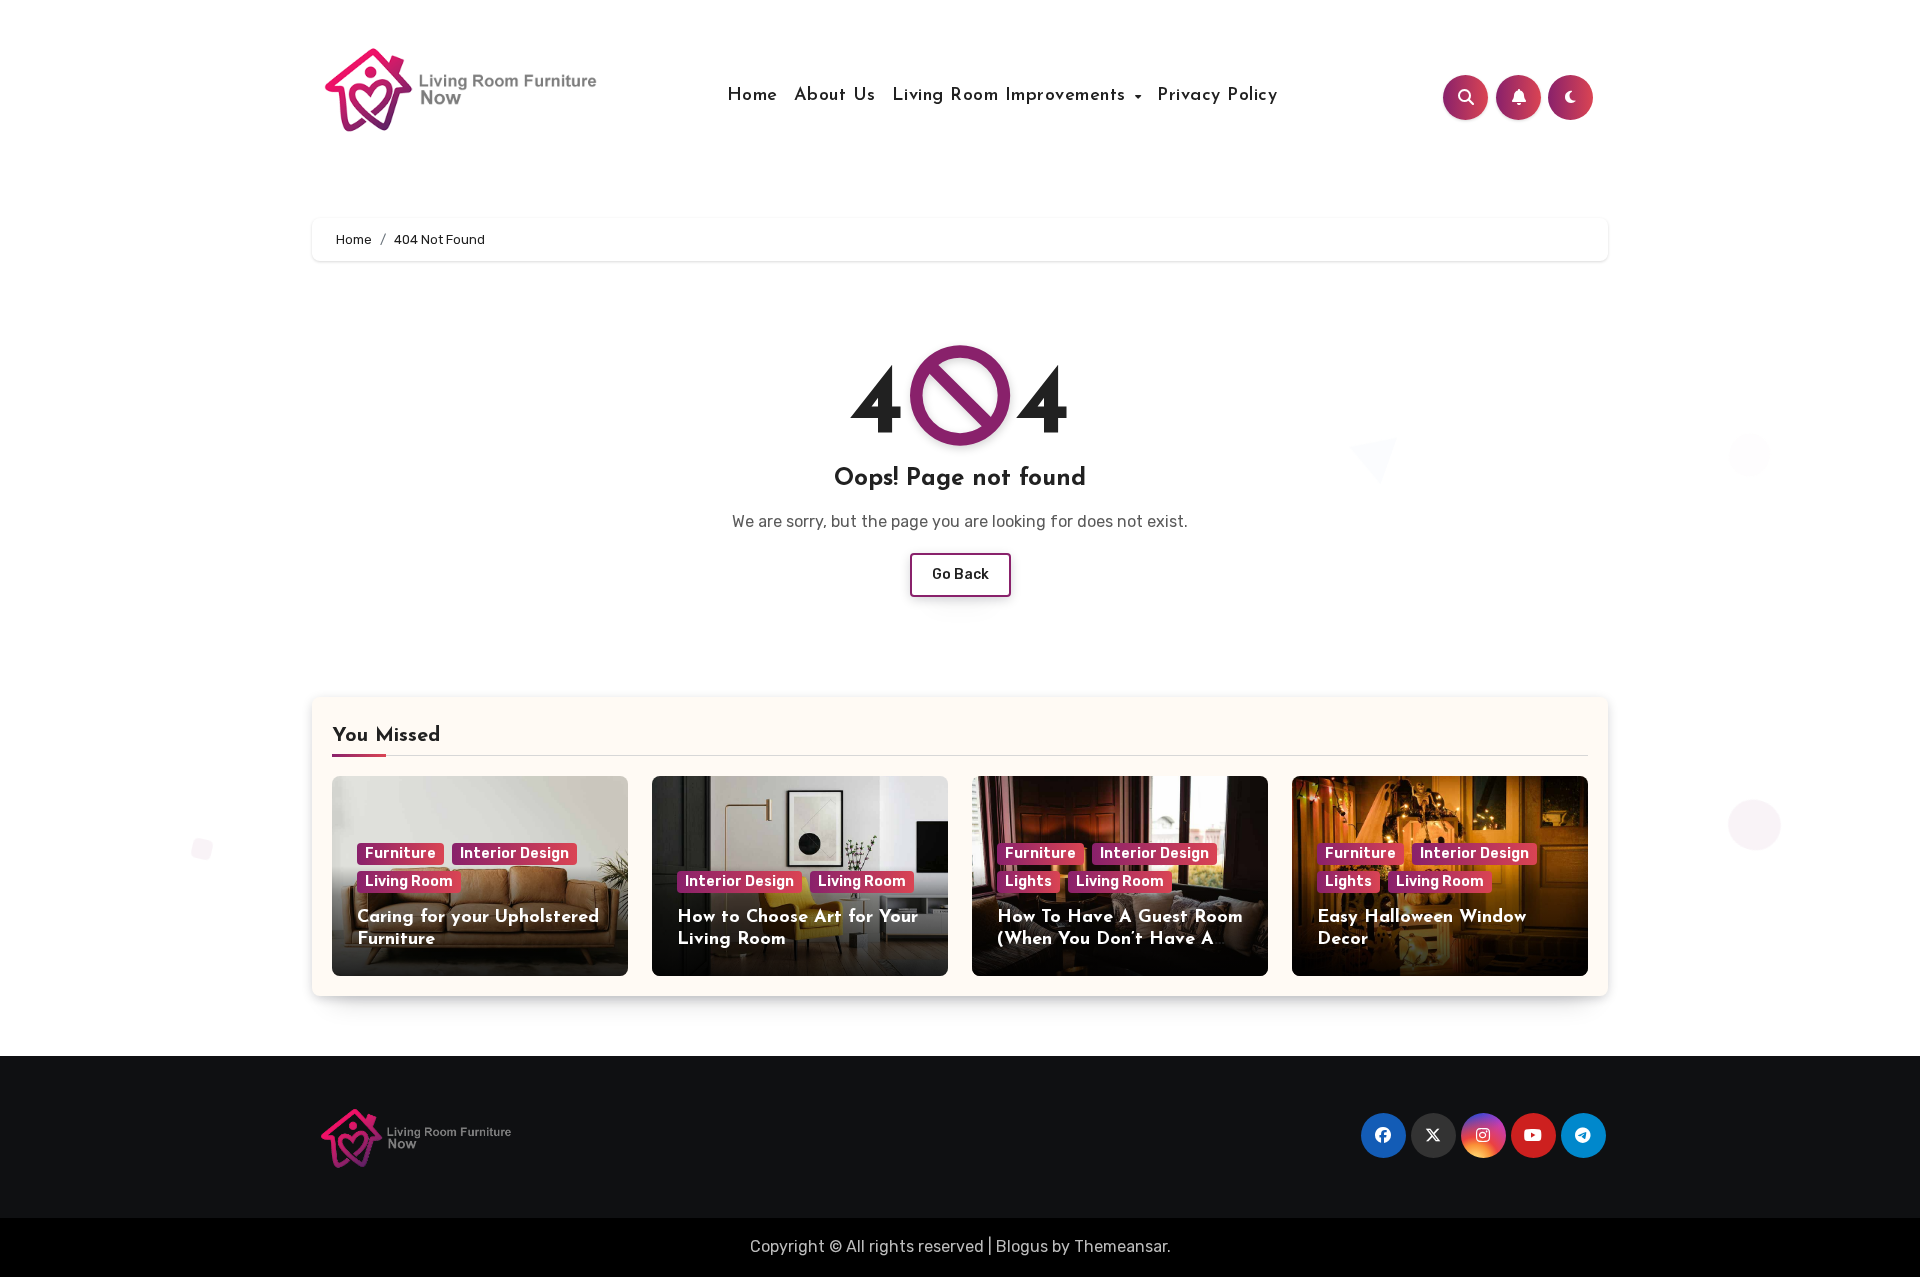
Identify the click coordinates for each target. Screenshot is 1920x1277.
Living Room (409, 881)
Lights (1028, 881)
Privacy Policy (1217, 96)
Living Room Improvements (1012, 96)
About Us (835, 96)
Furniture (400, 853)
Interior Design (514, 853)
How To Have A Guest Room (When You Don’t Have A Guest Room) (1120, 939)
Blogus (1022, 1246)
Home (752, 96)
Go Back (960, 574)
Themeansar (1120, 1246)
